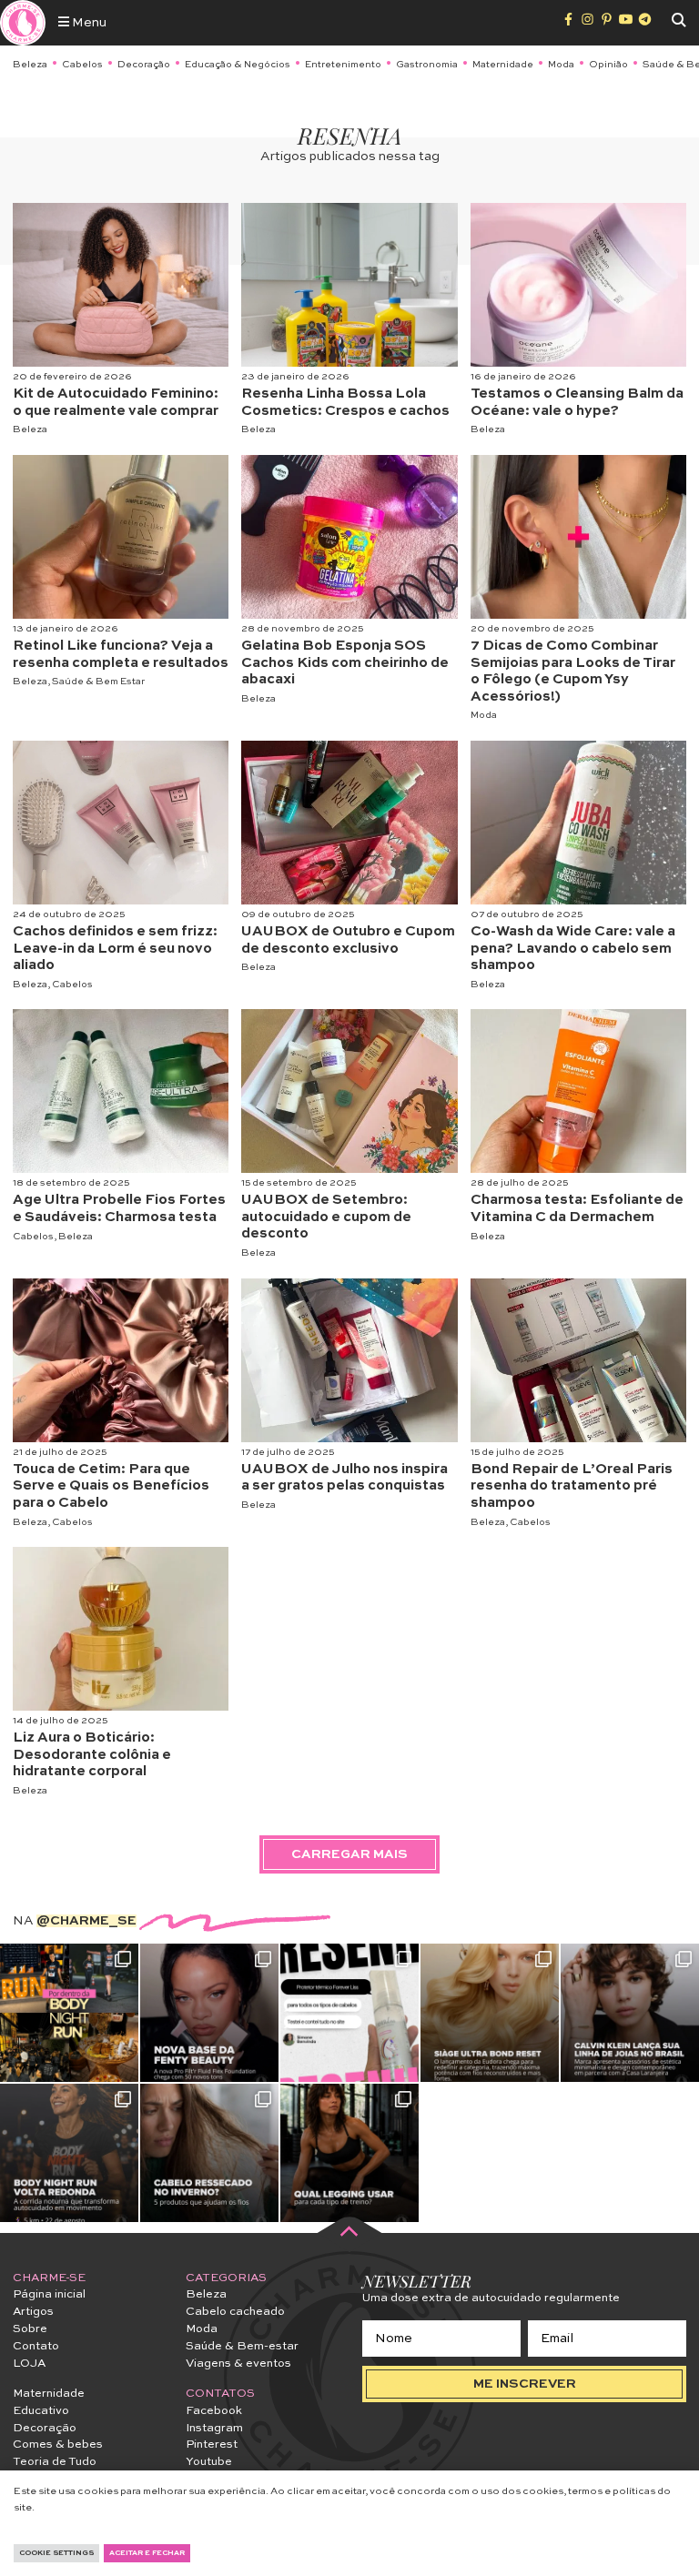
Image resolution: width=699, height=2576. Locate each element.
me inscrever (525, 2384)
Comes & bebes (58, 2445)
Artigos (33, 2312)
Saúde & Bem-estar (242, 2346)
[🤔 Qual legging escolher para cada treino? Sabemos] (349, 2153)
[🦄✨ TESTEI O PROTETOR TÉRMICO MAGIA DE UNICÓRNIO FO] (349, 2013)
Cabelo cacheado (235, 2312)
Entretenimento (343, 65)
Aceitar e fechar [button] (147, 2553)
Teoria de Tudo (55, 2462)
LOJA (29, 2364)
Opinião (608, 65)
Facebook (214, 2411)
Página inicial (49, 2294)
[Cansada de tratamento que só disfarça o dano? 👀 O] (490, 2013)
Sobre (30, 2329)
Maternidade (503, 65)
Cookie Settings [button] (56, 2553)
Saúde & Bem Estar (98, 682)
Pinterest (212, 2445)
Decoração (144, 65)
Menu (88, 23)
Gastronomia (427, 65)
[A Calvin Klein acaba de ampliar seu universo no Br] (630, 2013)
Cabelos (82, 65)
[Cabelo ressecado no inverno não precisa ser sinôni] (209, 2153)
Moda (561, 65)
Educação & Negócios (238, 65)
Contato (36, 2346)
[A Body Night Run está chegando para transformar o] (69, 2153)
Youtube (209, 2462)
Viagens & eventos (238, 2364)
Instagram (214, 2428)
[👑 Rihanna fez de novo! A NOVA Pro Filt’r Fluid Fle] (209, 2013)
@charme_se (86, 1921)
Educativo (41, 2411)
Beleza (30, 65)
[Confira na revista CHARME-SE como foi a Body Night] (69, 2013)
